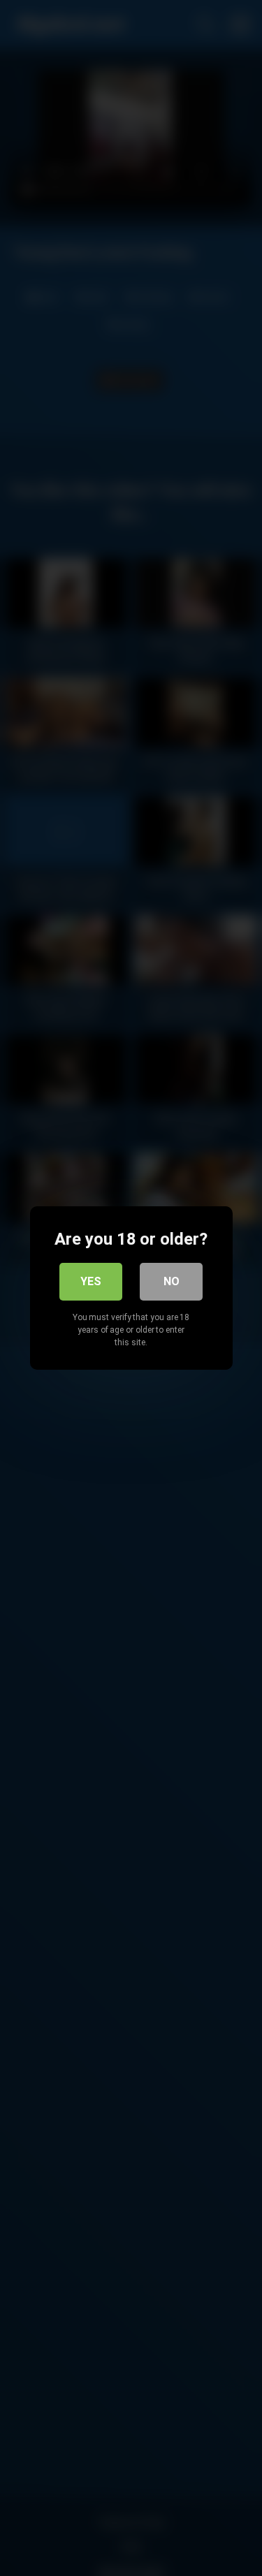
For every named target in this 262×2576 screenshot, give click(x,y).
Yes (91, 1281)
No (172, 1281)
